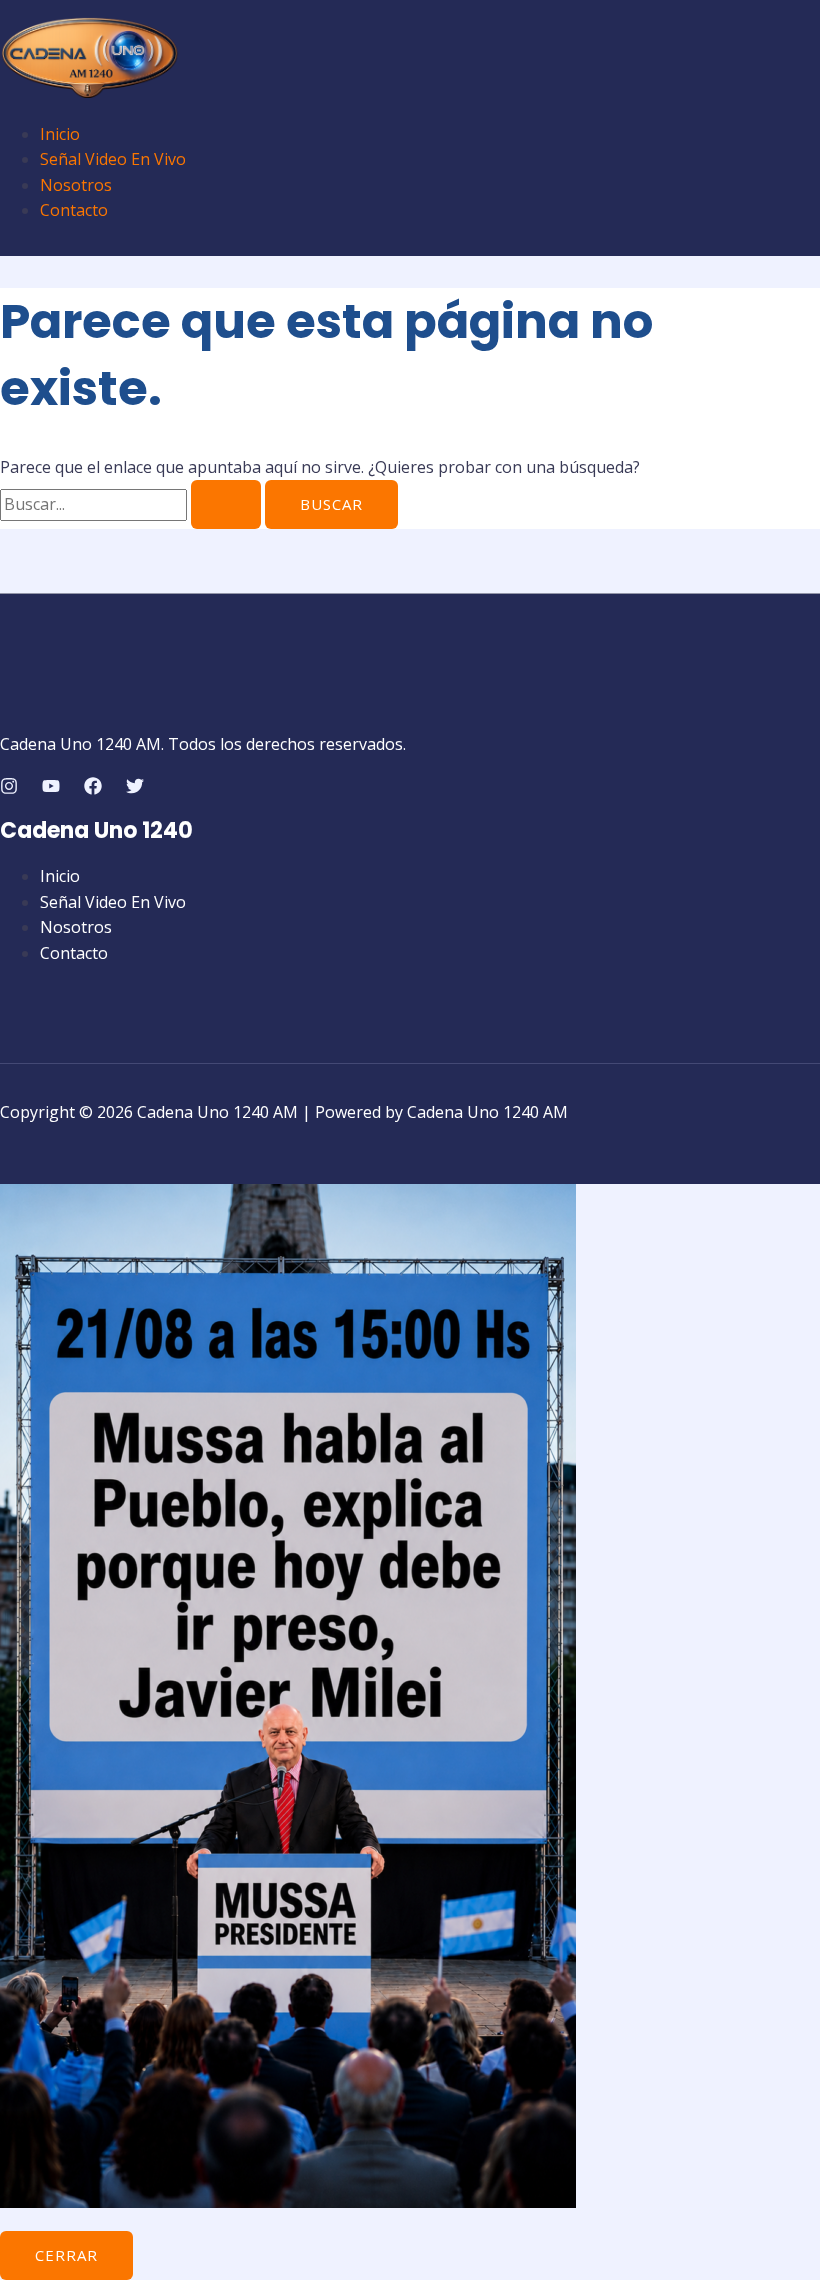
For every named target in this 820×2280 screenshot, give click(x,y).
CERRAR (66, 2255)
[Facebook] (93, 789)
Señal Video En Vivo (113, 159)
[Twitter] (135, 789)
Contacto (74, 210)
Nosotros (76, 185)
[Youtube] (51, 789)
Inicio (60, 134)
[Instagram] (9, 789)
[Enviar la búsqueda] (226, 504)
